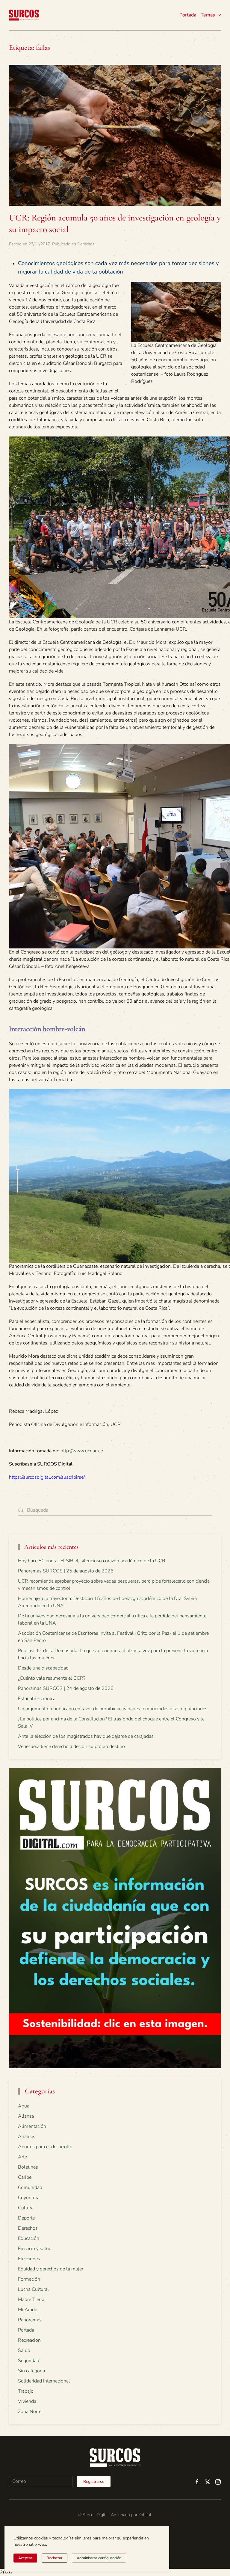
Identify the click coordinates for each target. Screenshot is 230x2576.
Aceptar (25, 2558)
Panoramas (30, 2320)
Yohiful (145, 2515)
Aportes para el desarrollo (45, 2147)
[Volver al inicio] (24, 15)
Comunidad (30, 2187)
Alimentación (32, 2126)
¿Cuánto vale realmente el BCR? (52, 1678)
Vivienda (27, 2401)
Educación (29, 2238)
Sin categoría (31, 2371)
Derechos (86, 244)
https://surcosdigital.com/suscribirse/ (47, 1477)
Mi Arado (28, 2310)
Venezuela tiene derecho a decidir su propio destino (71, 1746)
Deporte (26, 2218)
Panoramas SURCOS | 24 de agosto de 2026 (66, 1688)
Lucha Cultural (33, 2289)
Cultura (26, 2208)
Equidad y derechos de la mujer (51, 2269)
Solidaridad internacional (44, 2381)
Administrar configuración (99, 2558)
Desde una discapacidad (43, 1668)
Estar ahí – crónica (37, 1699)
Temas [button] (208, 15)
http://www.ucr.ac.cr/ (82, 1451)
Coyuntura (29, 2198)
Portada (188, 15)
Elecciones (29, 2259)
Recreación (29, 2340)
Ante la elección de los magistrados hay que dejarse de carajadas (86, 1736)
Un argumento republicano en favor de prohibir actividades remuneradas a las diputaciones (113, 1709)
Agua (24, 2106)
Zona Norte (30, 2412)
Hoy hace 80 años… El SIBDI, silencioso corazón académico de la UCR (92, 1561)
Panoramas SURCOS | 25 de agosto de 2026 (66, 1571)
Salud (24, 2350)
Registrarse (94, 2481)
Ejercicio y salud (35, 2249)
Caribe (25, 2177)
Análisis (27, 2137)
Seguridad (29, 2361)
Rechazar (55, 2558)
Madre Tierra (31, 2299)
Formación (29, 2279)
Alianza (26, 2116)
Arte (22, 2157)
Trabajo (26, 2391)
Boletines (28, 2167)
